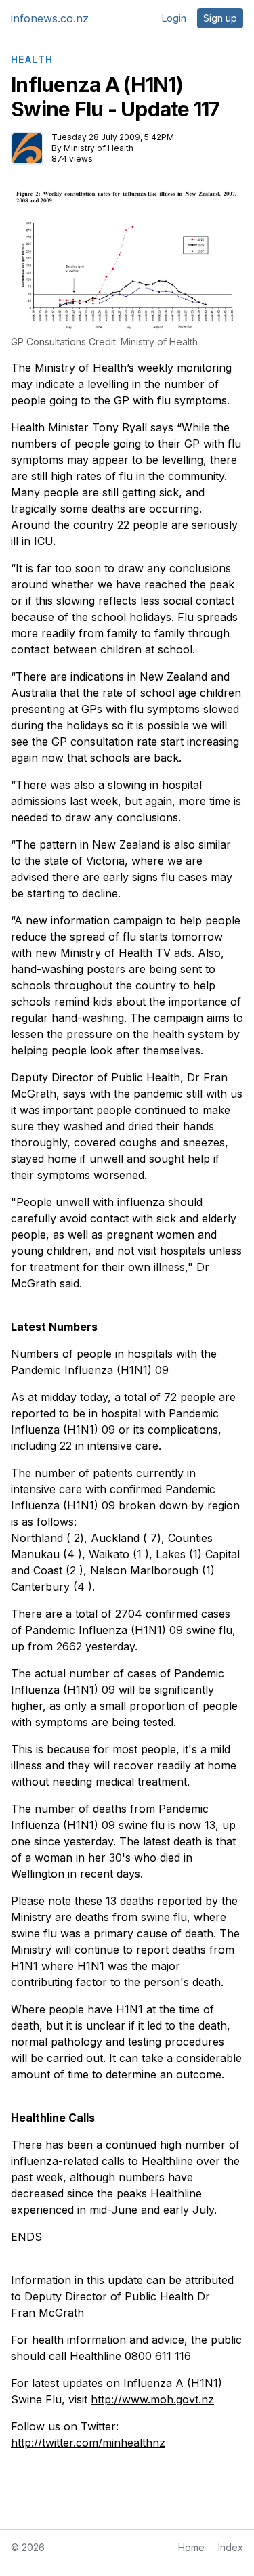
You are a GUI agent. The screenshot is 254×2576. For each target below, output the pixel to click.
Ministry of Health (99, 148)
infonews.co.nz (50, 18)
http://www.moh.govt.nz (152, 2399)
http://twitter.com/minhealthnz (88, 2443)
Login (174, 18)
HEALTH (32, 60)
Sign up (220, 18)
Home (191, 2547)
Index (231, 2547)
